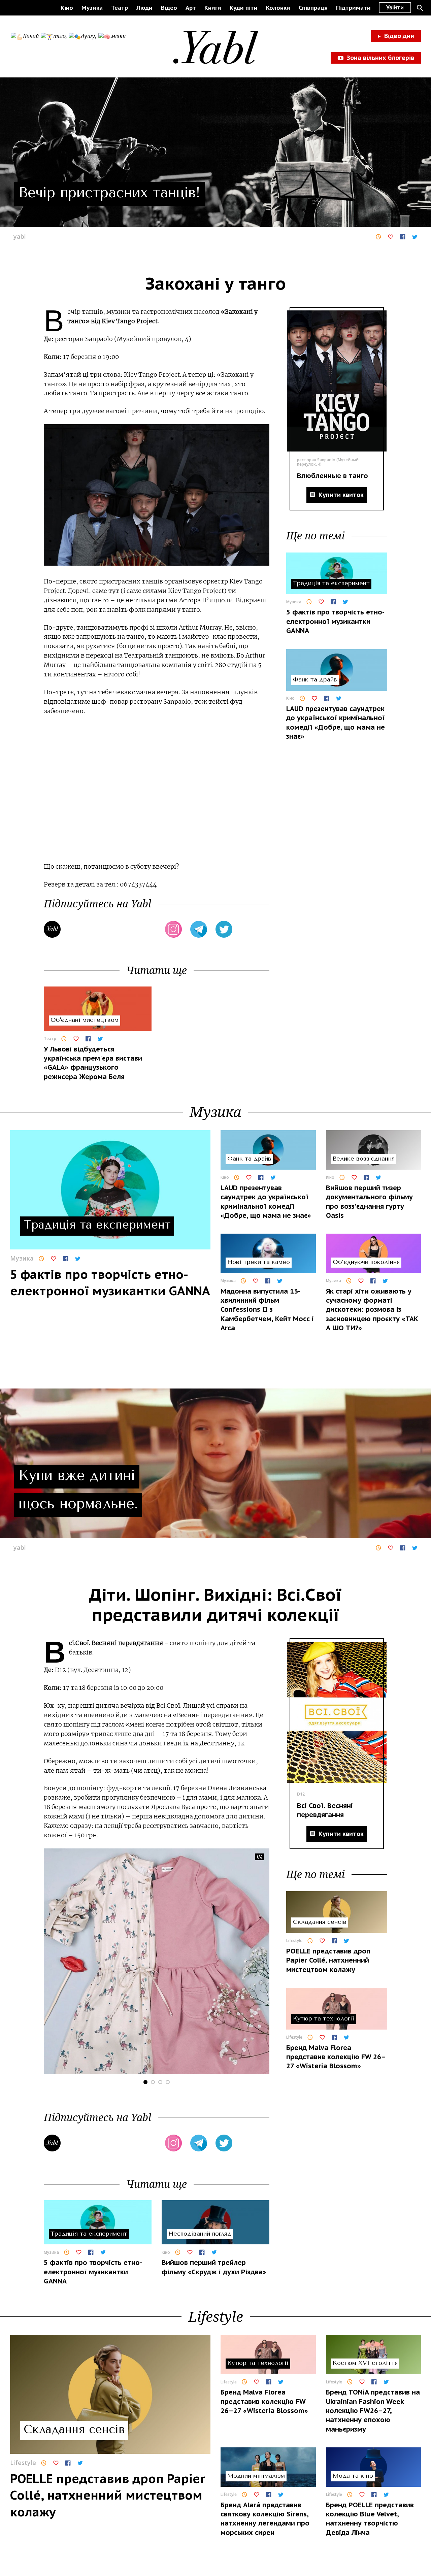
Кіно (67, 8)
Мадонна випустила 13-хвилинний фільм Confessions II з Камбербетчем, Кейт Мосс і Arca (267, 1310)
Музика (92, 8)
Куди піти (244, 8)
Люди (144, 8)
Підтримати (353, 8)
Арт (191, 8)
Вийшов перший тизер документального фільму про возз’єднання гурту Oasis (369, 1202)
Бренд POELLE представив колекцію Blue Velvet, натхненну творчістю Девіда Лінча (370, 2519)
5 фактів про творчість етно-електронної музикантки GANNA (335, 621)
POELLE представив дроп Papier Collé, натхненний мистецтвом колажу (328, 1960)
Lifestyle (294, 1941)
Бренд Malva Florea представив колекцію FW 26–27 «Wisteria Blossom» (336, 2057)
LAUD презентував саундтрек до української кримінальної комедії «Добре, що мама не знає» (336, 723)
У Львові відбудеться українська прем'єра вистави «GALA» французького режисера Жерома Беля (93, 1063)
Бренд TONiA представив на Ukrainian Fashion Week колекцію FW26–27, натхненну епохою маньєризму (373, 2411)
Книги (213, 8)
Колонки (278, 8)
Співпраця (313, 8)
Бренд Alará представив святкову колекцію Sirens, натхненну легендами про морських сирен (265, 2519)
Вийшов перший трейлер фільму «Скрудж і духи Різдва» (214, 2267)
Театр (120, 8)
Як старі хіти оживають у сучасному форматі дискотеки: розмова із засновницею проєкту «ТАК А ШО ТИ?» (372, 1310)
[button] (420, 8)
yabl (20, 236)
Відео (169, 8)
